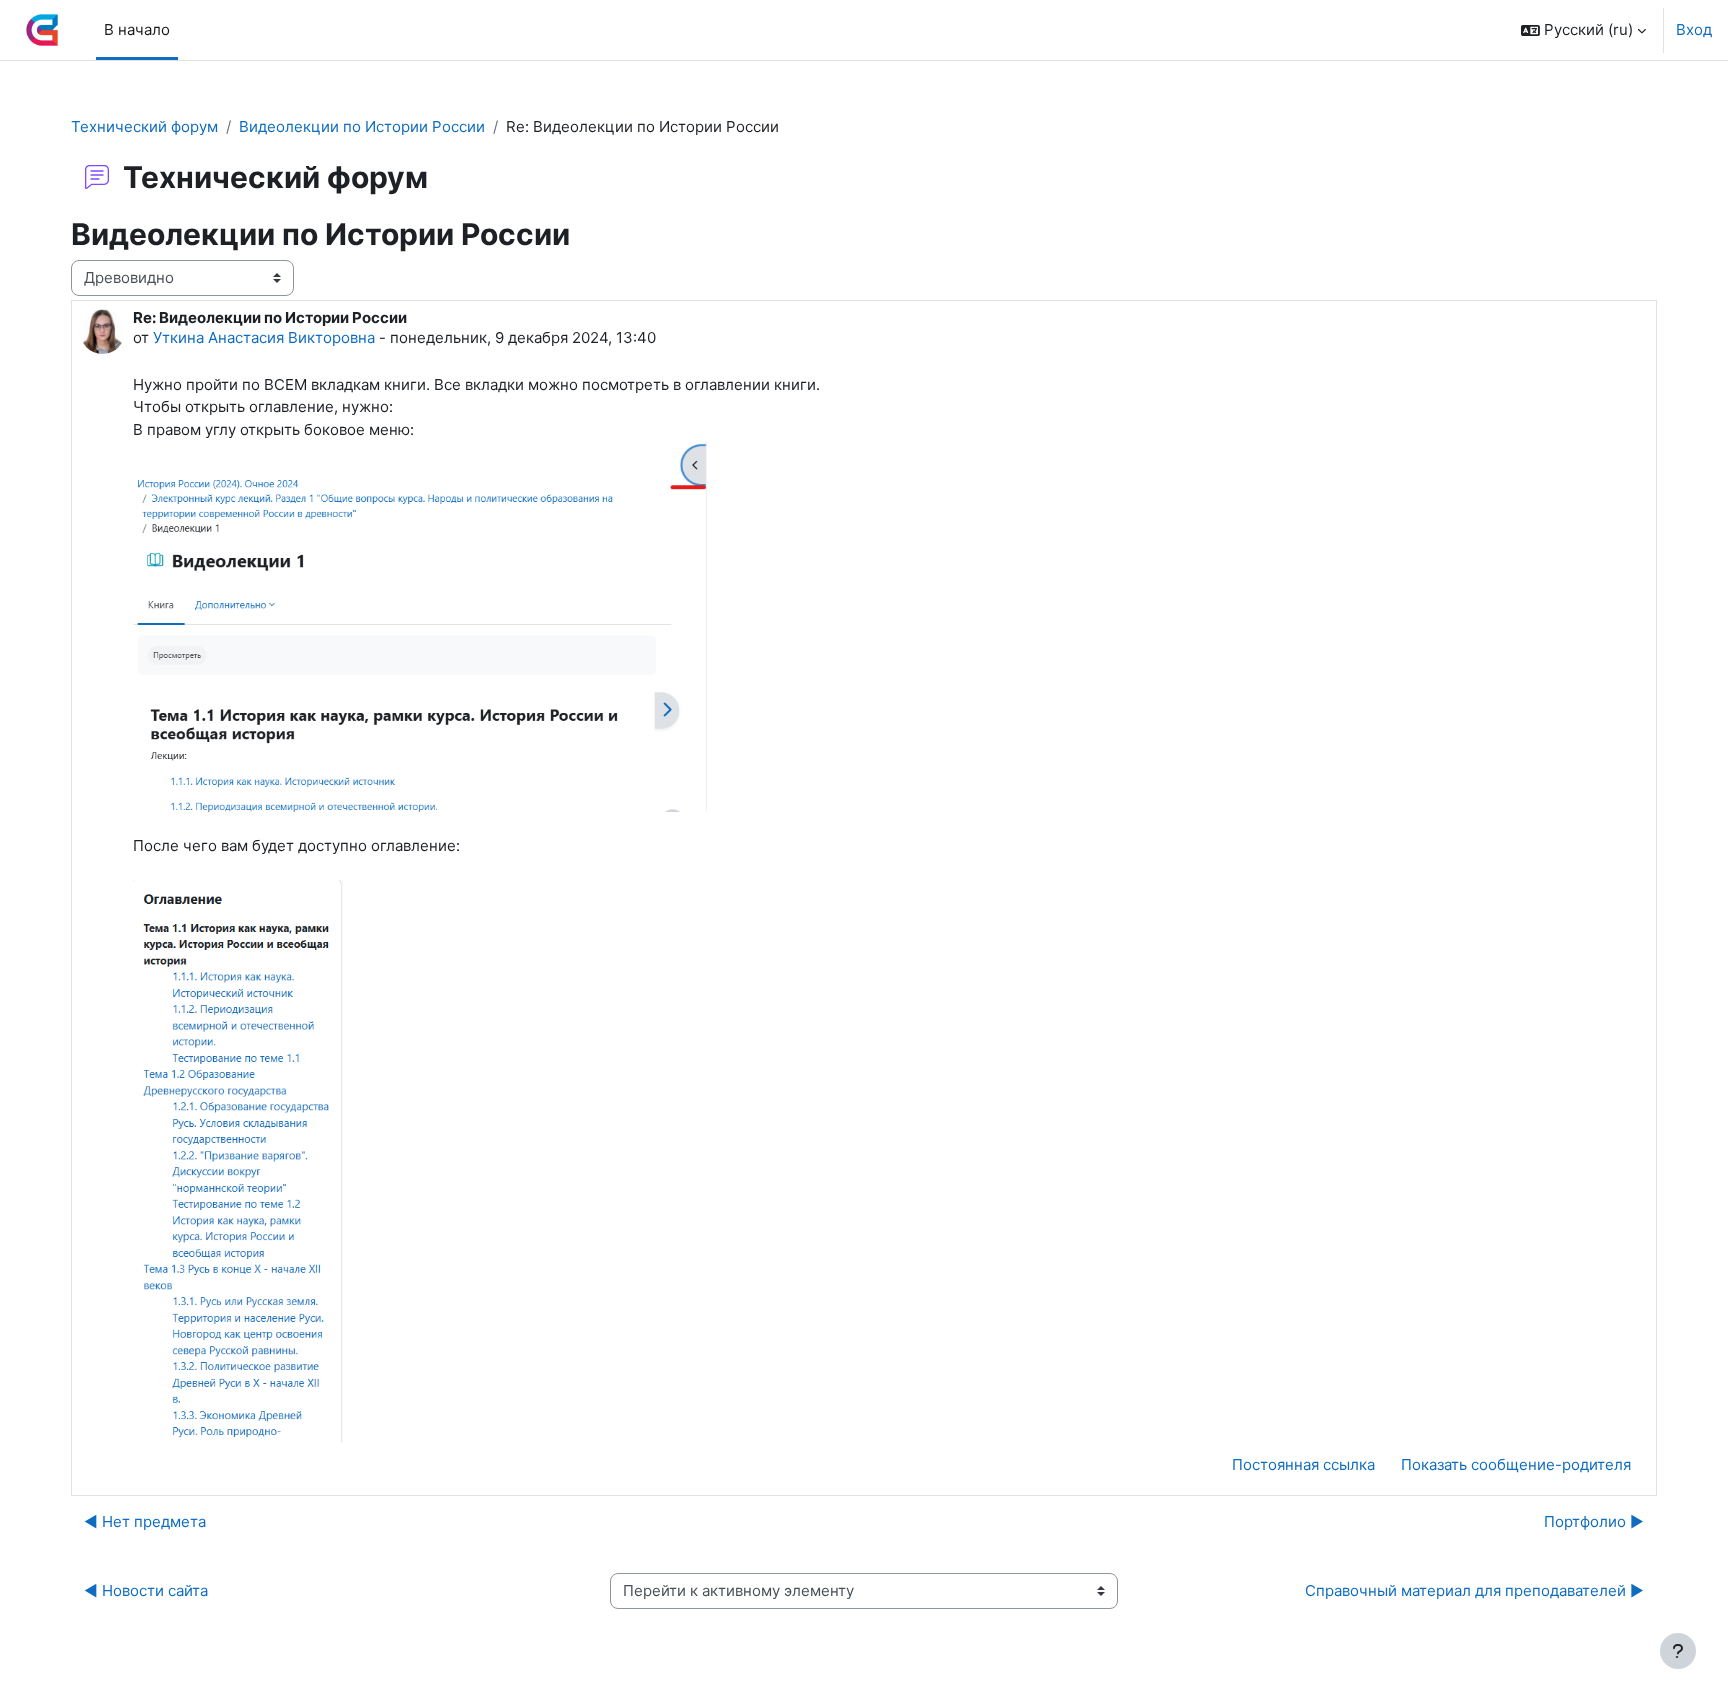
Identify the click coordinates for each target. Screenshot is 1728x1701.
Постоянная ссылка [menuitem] (1303, 1464)
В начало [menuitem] (137, 29)
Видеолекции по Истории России (362, 126)
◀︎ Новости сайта (146, 1590)
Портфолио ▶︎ (1594, 1521)
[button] (1583, 30)
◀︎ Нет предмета (145, 1521)
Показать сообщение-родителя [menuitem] (1516, 1464)
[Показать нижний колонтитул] (1678, 1651)
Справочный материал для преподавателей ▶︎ (1474, 1590)
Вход (1694, 29)
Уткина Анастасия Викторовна (264, 337)
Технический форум (144, 126)
